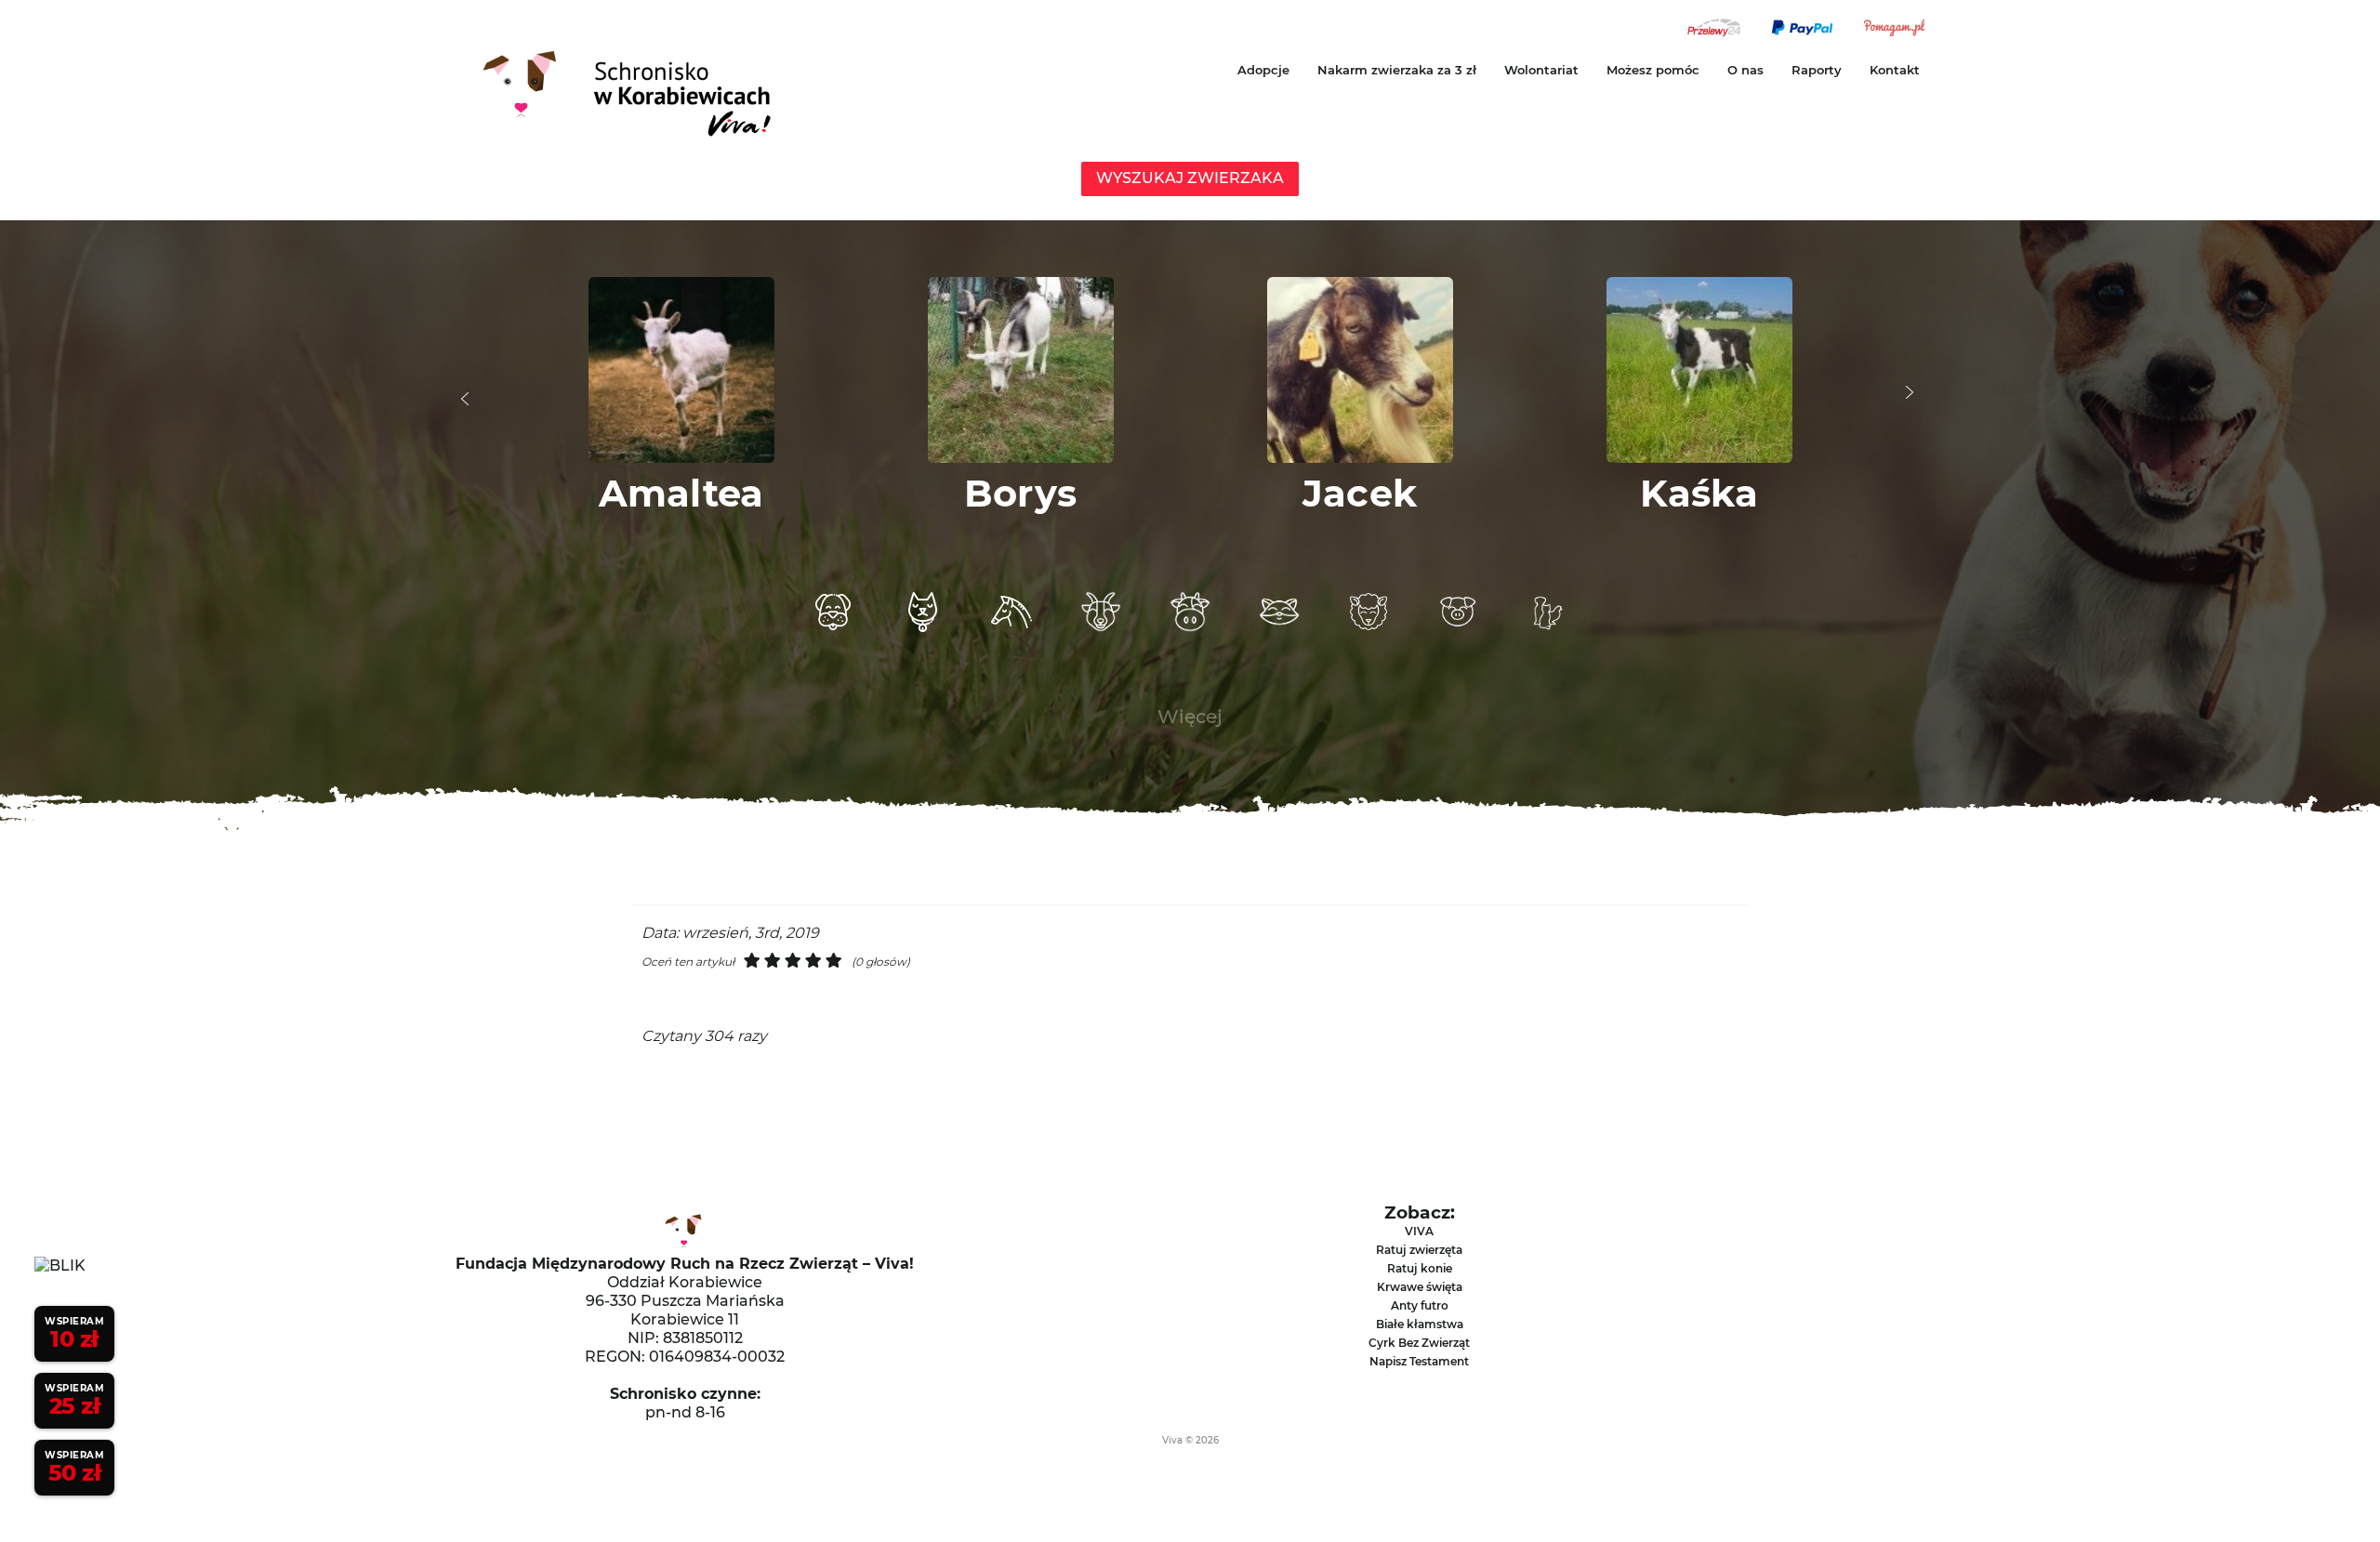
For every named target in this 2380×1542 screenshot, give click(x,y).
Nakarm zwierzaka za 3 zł (1397, 70)
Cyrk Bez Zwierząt (1419, 1343)
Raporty (1817, 70)
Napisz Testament (1419, 1361)
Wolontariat (1541, 70)
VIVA (1419, 1231)
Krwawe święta (1420, 1287)
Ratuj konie (1420, 1268)
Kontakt (1895, 70)
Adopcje (1263, 70)
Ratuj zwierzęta (1419, 1250)
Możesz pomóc (1653, 70)
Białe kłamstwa (1420, 1324)
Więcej (1190, 717)
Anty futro (1420, 1305)
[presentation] (465, 399)
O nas (1745, 70)
